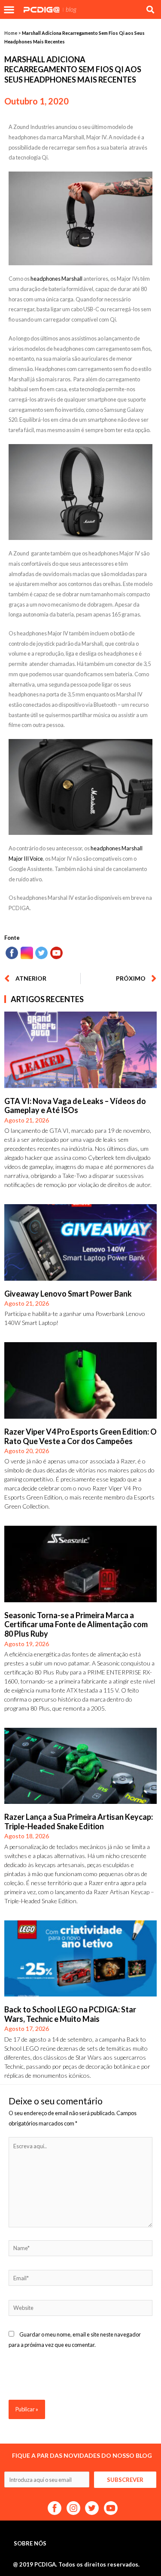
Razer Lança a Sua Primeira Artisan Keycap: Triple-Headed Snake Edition (79, 1822)
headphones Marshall (56, 279)
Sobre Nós (30, 2543)
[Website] (80, 2309)
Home (11, 33)
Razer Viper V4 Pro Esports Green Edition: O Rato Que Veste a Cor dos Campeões (80, 1436)
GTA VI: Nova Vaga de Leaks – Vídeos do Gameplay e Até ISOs (75, 1106)
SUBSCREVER (125, 2480)
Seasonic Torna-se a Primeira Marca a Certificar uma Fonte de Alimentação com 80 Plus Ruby (76, 1624)
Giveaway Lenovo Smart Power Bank (68, 1294)
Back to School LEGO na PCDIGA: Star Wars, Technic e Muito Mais (70, 2014)
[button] (9, 9)
